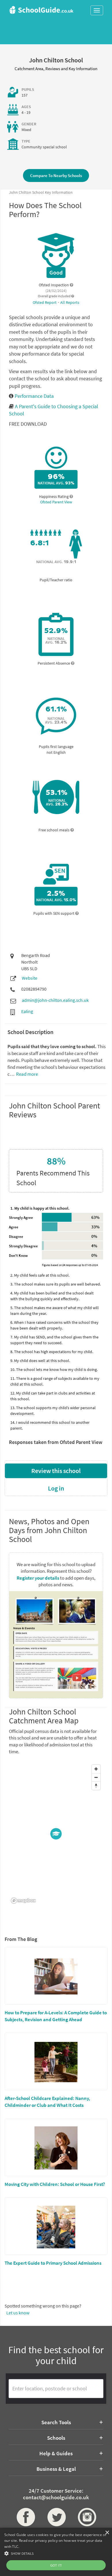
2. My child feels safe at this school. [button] (40, 1275)
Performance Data (34, 396)
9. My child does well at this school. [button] (40, 1361)
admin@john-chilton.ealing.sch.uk (55, 1000)
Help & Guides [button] (56, 2453)
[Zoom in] (96, 1769)
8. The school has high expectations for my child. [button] (52, 1352)
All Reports (70, 302)
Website (30, 978)
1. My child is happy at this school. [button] (40, 1208)
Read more (27, 1074)
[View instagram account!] (87, 2517)
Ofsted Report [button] (45, 302)
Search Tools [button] (56, 2422)
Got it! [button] (56, 2565)
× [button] (107, 2533)
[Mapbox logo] (23, 1901)
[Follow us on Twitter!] (56, 2517)
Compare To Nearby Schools (56, 175)
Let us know (18, 2313)
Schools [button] (56, 2438)
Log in (56, 1488)
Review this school (56, 1471)
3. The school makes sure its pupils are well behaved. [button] (56, 1284)
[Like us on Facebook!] (25, 2517)
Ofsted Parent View (56, 502)
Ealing (27, 1011)
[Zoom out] (96, 1777)
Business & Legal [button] (56, 2469)
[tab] (56, 1208)
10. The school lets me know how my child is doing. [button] (54, 1369)
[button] (56, 2553)
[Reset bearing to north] (96, 1786)
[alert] (56, 2552)
